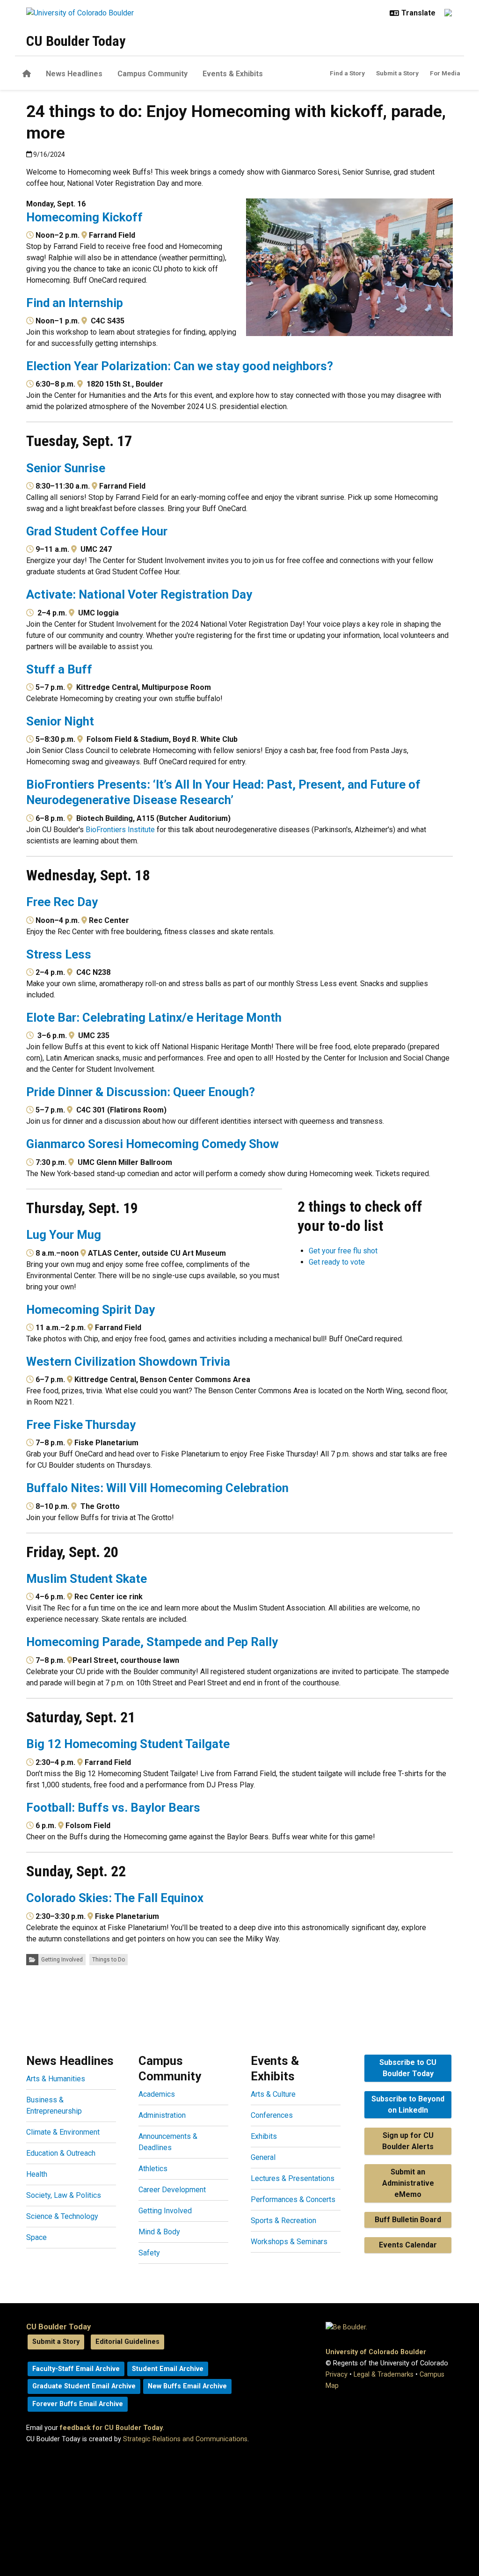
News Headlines (74, 74)
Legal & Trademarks (384, 2375)
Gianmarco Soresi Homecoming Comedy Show (152, 1144)
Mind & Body (159, 2232)
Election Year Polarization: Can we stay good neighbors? (180, 366)
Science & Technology (62, 2216)
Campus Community (152, 74)
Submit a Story (397, 73)
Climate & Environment (63, 2132)
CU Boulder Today (76, 41)
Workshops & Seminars (289, 2242)
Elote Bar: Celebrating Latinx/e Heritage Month (154, 1017)
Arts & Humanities (56, 2079)
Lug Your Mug (64, 1235)
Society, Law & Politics (64, 2195)
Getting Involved (62, 1960)
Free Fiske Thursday (81, 1425)
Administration (162, 2115)
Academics (157, 2094)
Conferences (272, 2115)
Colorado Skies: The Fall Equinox (115, 1898)
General (263, 2157)
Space (36, 2237)
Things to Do (109, 1960)
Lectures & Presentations (293, 2178)
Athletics (153, 2169)
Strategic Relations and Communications (185, 2439)
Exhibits (264, 2136)
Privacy (337, 2375)
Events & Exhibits (233, 74)
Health (37, 2174)
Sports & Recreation (283, 2221)
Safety (149, 2253)
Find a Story (347, 73)
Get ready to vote (337, 1262)
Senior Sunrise (66, 468)
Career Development (172, 2190)
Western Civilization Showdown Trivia (128, 1361)
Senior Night (60, 721)
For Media (445, 73)
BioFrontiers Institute (120, 830)
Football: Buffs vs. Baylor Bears (113, 1808)
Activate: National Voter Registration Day (139, 594)
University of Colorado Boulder (376, 2352)
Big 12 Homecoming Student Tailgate (128, 1744)
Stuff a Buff (59, 669)
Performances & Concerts (293, 2199)
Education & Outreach (61, 2153)
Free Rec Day (62, 902)
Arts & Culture (273, 2094)
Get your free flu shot (343, 1251)
